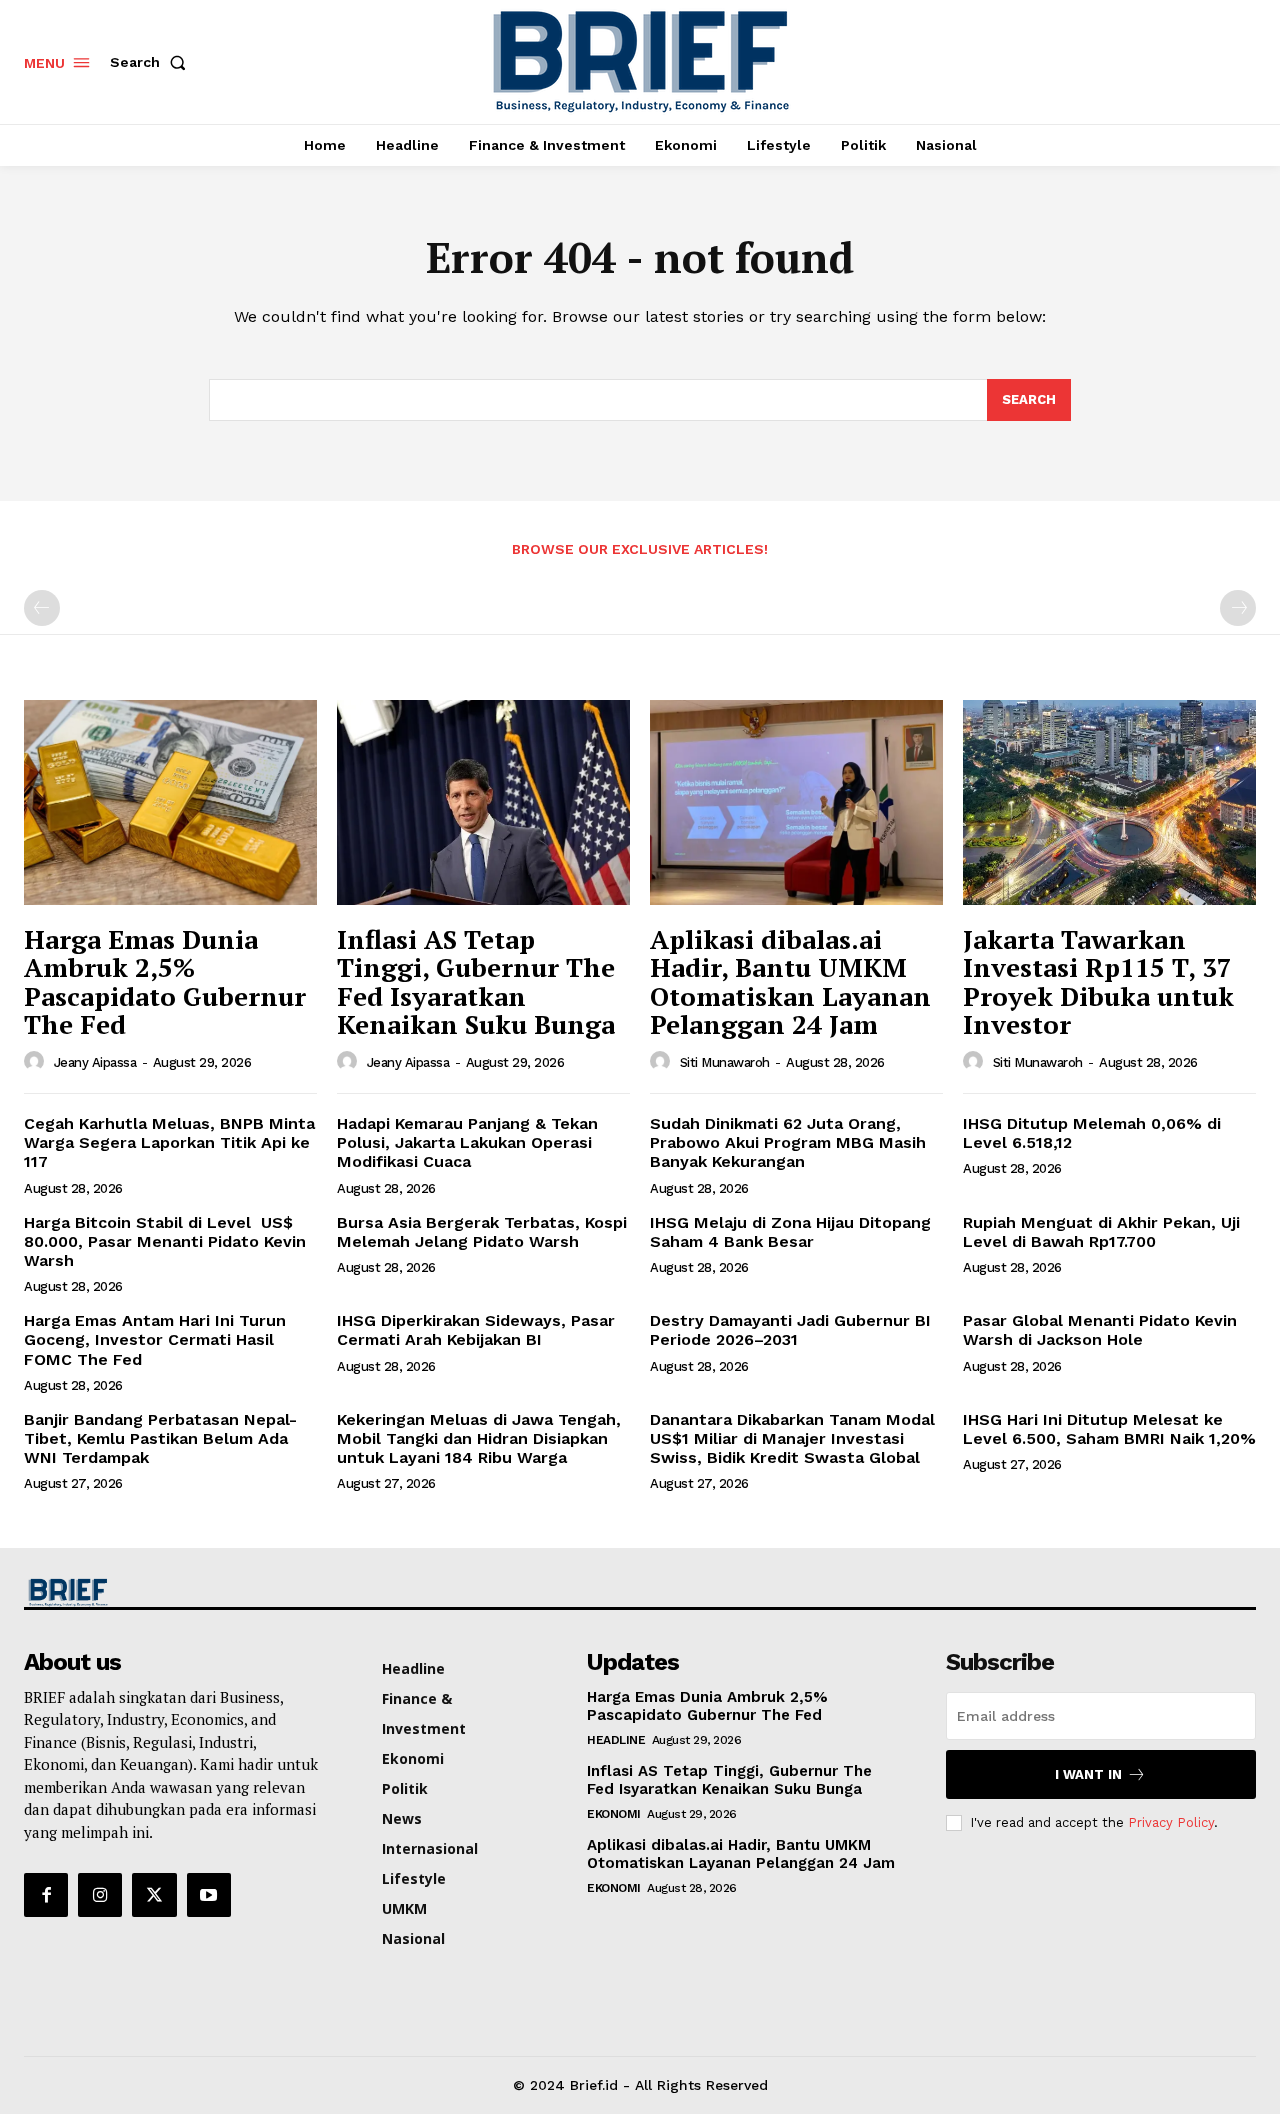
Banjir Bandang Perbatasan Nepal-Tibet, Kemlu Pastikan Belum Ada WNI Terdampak (160, 1438)
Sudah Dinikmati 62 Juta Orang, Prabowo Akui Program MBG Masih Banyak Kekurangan (788, 1142)
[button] (152, 62)
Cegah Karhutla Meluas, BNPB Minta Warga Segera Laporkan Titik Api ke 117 (169, 1142)
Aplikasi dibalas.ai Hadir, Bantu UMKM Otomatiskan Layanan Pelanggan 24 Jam (790, 982)
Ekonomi (614, 1814)
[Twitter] (154, 1895)
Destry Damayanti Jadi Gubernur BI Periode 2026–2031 (790, 1330)
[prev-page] (42, 608)
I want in (1088, 1774)
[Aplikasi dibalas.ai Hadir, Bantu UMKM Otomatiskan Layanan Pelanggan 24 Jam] (796, 802)
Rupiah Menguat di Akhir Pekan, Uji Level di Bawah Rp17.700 (1101, 1232)
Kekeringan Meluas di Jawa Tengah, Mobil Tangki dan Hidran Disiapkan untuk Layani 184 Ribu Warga (479, 1438)
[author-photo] (37, 1062)
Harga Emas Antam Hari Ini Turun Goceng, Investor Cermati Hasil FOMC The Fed (155, 1339)
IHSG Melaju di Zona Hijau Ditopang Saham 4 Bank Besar (790, 1232)
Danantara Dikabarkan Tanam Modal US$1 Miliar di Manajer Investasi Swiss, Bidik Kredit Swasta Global (792, 1438)
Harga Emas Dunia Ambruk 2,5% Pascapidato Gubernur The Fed (165, 982)
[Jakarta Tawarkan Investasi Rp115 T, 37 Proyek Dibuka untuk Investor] (1109, 802)
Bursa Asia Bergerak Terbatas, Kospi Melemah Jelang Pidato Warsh (482, 1232)
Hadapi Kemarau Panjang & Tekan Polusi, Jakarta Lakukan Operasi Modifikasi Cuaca (467, 1142)
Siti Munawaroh (725, 1062)
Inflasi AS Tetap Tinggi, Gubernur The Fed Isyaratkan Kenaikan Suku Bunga (476, 982)
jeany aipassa (95, 1062)
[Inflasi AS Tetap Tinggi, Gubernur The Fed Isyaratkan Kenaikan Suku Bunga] (483, 802)
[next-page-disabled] (1238, 608)
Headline (616, 1740)
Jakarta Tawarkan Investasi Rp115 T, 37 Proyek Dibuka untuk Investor (1098, 982)
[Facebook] (46, 1895)
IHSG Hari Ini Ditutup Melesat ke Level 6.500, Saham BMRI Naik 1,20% (1109, 1429)
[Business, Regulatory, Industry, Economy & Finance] (168, 1592)
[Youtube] (209, 1895)
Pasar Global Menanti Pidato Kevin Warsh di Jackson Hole (1100, 1330)
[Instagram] (100, 1895)
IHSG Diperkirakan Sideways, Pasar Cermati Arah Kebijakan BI (476, 1330)
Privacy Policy (1171, 1822)
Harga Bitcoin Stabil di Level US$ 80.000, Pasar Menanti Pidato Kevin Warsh (165, 1241)
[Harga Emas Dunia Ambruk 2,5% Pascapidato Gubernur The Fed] (170, 802)
